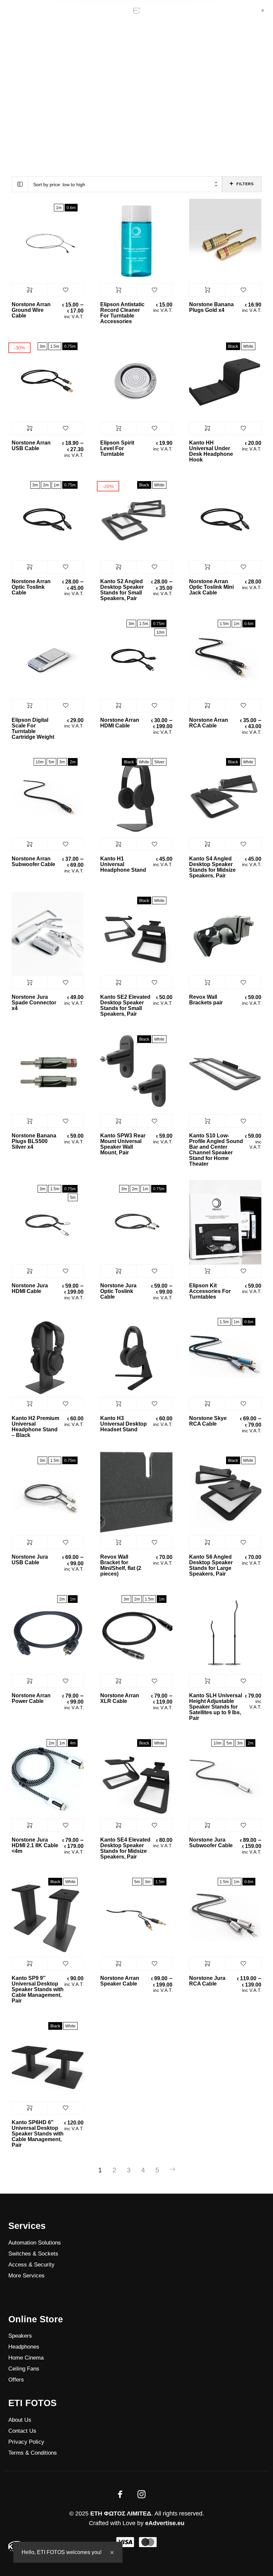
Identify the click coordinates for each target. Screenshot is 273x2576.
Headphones (24, 2347)
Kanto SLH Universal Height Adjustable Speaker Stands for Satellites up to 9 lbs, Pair (216, 1707)
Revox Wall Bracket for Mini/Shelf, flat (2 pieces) (121, 1565)
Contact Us (22, 2431)
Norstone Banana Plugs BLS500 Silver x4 (34, 1141)
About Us (20, 2420)
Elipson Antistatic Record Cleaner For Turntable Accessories (122, 313)
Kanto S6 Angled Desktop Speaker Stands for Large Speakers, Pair (211, 1565)
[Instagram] (141, 2494)
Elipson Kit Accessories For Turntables (210, 1291)
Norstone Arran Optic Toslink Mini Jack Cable (211, 587)
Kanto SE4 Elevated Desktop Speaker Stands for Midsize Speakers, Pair (125, 1848)
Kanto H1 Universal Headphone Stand (123, 864)
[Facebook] (120, 2494)
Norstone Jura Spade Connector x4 (34, 1003)
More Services (26, 2276)
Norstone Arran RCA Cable (209, 723)
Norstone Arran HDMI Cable (120, 723)
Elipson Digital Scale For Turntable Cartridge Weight (33, 728)
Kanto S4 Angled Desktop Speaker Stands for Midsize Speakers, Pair (212, 867)
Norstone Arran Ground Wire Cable (31, 310)
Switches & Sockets (33, 2254)
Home (127, 70)
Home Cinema (26, 2358)
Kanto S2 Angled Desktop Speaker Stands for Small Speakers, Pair (122, 590)
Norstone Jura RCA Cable (207, 1981)
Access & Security (31, 2265)
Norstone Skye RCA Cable (208, 1421)
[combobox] (125, 184)
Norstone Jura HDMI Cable (30, 1288)
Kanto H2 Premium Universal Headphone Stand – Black (35, 1427)
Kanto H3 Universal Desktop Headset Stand (124, 1424)
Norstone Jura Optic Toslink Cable (118, 1291)
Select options (30, 290)
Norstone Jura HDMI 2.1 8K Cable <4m (35, 1845)
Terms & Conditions (33, 2453)
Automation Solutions (35, 2243)
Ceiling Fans (24, 2369)
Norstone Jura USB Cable (30, 1560)
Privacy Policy (26, 2442)
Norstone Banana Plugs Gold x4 (211, 307)
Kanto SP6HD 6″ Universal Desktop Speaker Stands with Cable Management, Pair (38, 2134)
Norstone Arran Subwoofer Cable (33, 861)
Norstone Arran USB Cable (31, 446)
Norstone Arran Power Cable (31, 1698)
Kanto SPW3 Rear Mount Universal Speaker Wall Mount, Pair (123, 1144)
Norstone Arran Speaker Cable (120, 1981)
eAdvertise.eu (165, 2523)
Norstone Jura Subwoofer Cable (211, 1843)
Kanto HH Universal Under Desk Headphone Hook (211, 451)
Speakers (20, 2336)
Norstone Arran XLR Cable (120, 1698)
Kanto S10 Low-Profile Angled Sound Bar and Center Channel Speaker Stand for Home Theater (216, 1150)
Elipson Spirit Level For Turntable (117, 448)
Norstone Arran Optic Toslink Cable (31, 587)
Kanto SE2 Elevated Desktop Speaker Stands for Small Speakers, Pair (125, 1005)
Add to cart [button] (118, 290)
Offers (16, 2380)
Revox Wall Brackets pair (206, 1000)
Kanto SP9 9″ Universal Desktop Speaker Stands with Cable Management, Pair (38, 1989)
